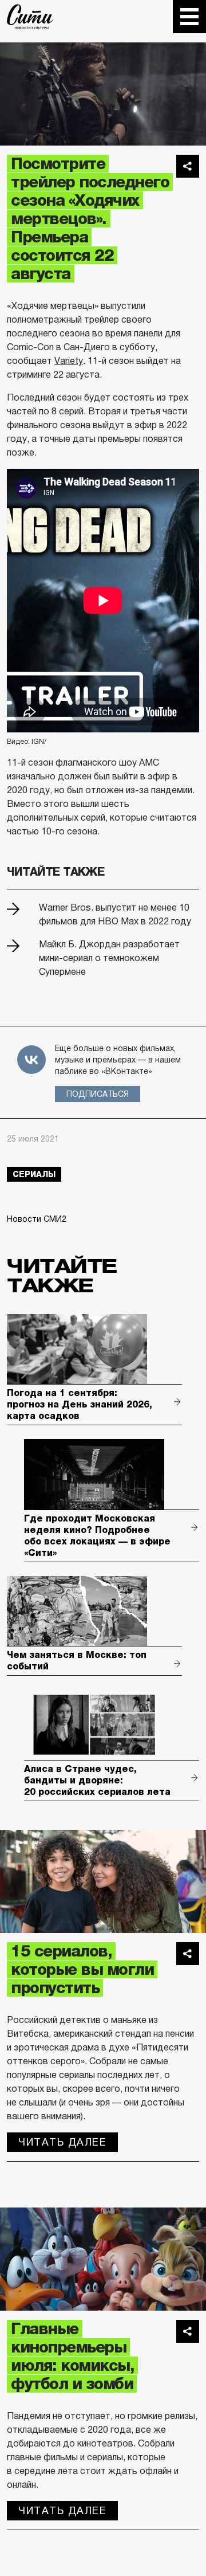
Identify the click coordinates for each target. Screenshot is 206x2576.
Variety (69, 361)
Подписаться (98, 1094)
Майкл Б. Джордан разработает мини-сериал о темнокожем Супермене (109, 958)
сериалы (34, 1174)
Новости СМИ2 (37, 1219)
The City (30, 17)
